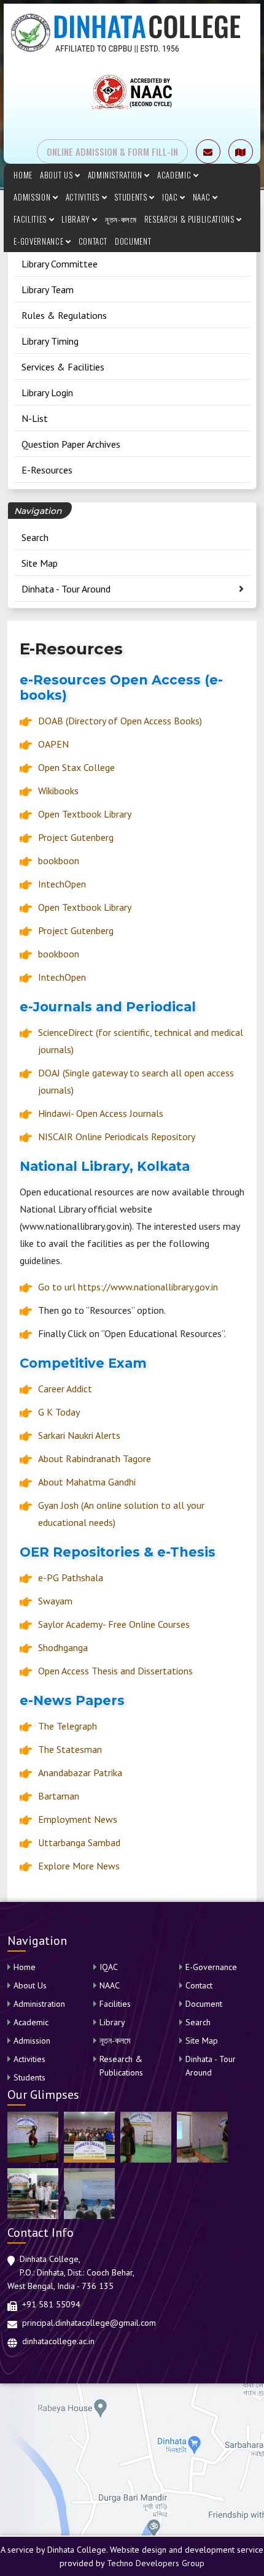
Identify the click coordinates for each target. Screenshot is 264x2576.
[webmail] (208, 151)
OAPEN (53, 744)
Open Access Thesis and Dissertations (115, 1671)
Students (132, 197)
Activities (84, 197)
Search (35, 537)
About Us (57, 175)
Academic (175, 175)
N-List (35, 418)
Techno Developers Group (156, 2563)
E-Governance (39, 241)
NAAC (203, 197)
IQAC (171, 197)
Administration (116, 175)
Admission (33, 197)
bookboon (59, 861)
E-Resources (47, 470)
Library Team (48, 289)
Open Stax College (76, 767)
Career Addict (65, 1389)
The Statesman (70, 1749)
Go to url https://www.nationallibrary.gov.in (128, 1287)
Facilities (31, 219)
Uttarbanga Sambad (79, 1842)
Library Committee (60, 264)
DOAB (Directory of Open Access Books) (120, 721)
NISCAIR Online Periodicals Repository (117, 1137)
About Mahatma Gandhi (87, 1482)
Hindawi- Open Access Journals (101, 1113)
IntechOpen (62, 884)
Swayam (55, 1601)
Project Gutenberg (76, 837)
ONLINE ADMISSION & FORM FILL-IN (112, 151)
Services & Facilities (63, 367)
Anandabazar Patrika (80, 1773)
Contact (93, 241)
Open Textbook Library (85, 814)
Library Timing (50, 341)
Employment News (78, 1819)
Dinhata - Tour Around (66, 589)
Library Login (47, 393)
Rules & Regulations (64, 315)
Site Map (40, 563)
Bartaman (59, 1796)
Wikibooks (58, 791)
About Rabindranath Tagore (95, 1459)
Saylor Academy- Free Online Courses (114, 1624)
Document (133, 241)
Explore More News (79, 1866)
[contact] (241, 151)
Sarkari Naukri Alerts (79, 1435)
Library (77, 219)
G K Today (59, 1412)
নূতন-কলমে (121, 219)
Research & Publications (191, 219)
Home (23, 175)
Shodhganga (63, 1647)
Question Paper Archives (71, 444)
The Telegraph (68, 1726)
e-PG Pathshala (71, 1577)
